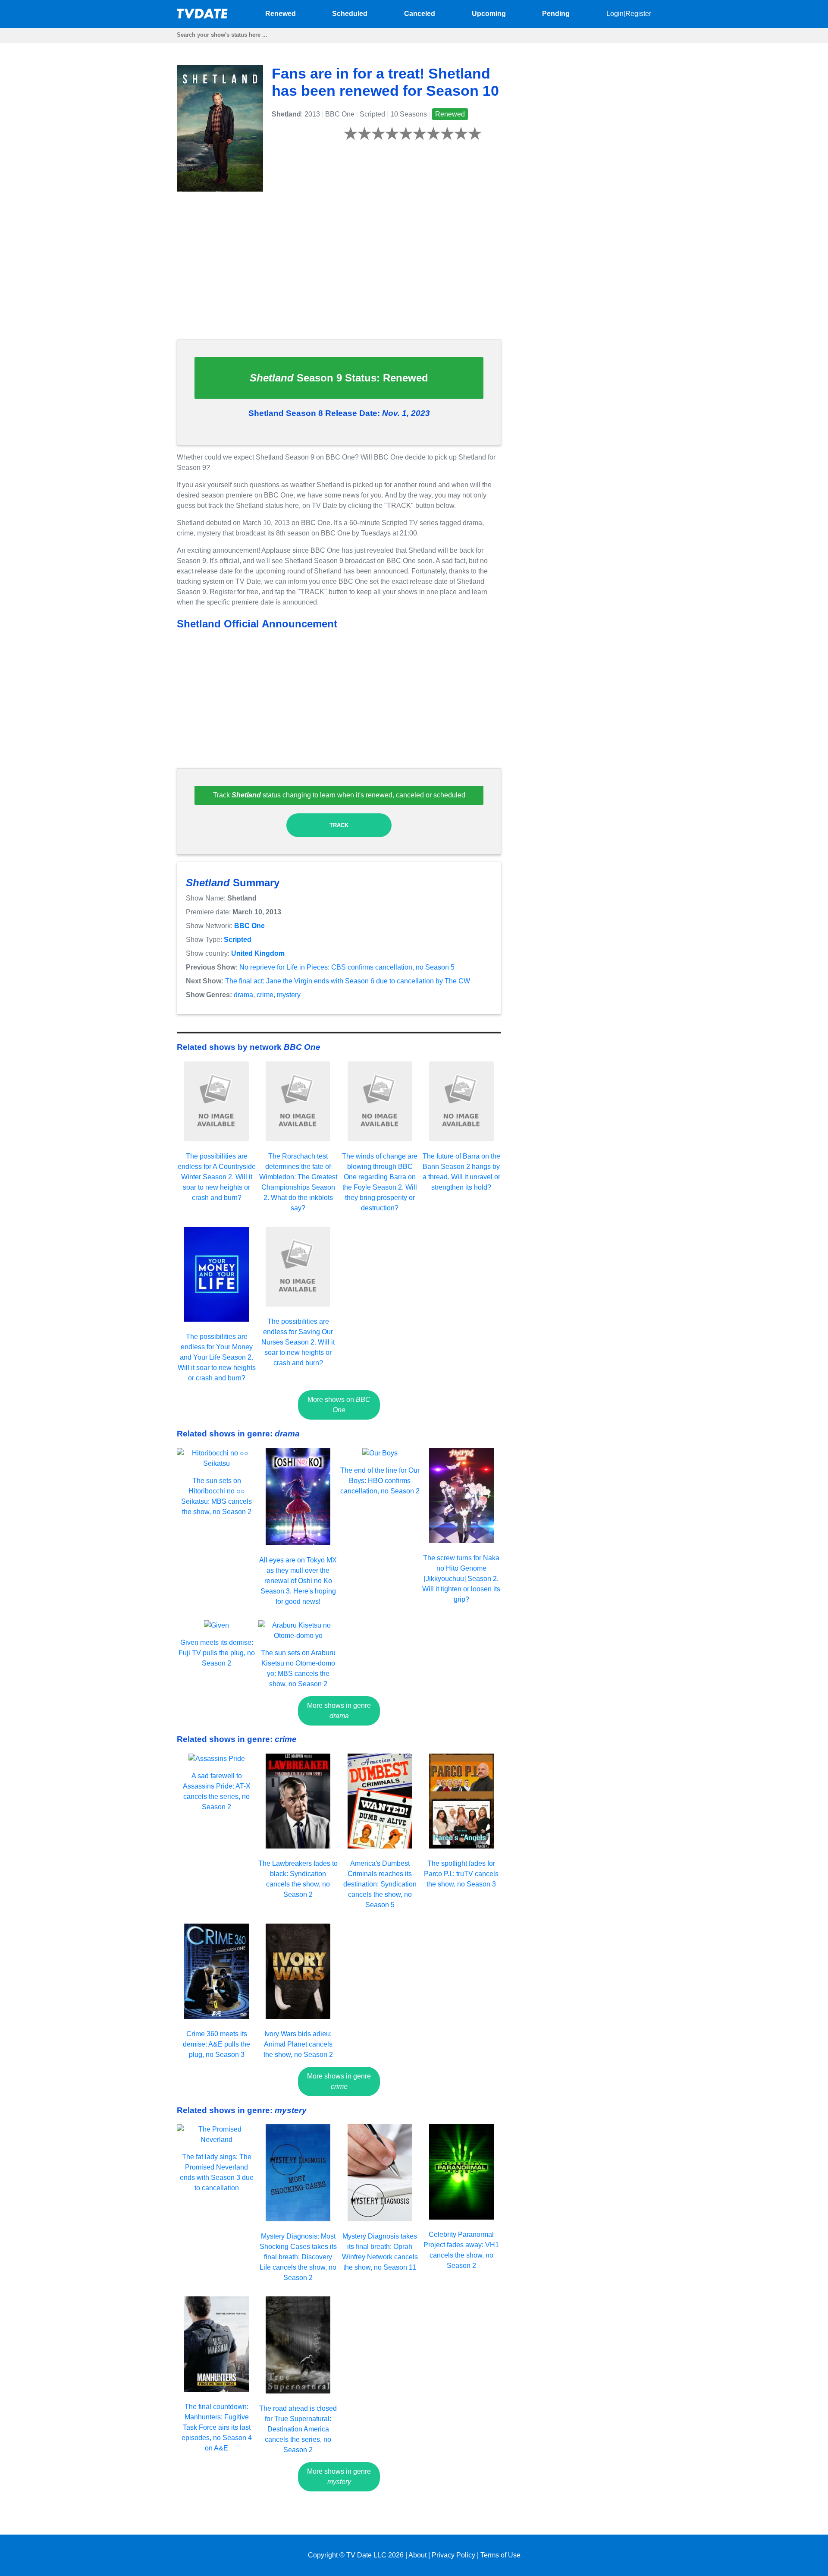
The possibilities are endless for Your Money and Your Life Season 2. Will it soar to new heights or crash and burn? (217, 1357)
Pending (556, 14)
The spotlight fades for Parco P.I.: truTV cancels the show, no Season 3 (461, 1874)
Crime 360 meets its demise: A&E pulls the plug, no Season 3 (216, 2044)
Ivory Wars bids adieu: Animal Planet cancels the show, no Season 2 (298, 2044)
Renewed (281, 14)
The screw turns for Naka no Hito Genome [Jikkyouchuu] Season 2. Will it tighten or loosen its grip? (461, 1579)
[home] (203, 16)
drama (243, 995)
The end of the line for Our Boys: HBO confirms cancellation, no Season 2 (380, 1481)
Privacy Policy (453, 2555)
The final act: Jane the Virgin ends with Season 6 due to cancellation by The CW (348, 981)
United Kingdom (258, 953)
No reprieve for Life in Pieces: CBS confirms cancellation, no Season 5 (347, 967)
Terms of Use (500, 2555)
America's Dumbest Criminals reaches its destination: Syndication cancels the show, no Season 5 (380, 1884)
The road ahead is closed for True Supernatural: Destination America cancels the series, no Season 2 (298, 2429)
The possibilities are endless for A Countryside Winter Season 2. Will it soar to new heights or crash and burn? (217, 1177)
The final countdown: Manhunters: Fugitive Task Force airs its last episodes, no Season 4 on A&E (217, 2427)
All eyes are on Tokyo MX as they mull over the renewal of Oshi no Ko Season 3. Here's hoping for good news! (298, 1581)
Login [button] (615, 14)
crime (265, 995)
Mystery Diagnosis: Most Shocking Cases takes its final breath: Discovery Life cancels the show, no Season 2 (298, 2257)
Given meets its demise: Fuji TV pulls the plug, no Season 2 (217, 1653)
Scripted (238, 940)
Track (339, 825)
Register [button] (638, 14)
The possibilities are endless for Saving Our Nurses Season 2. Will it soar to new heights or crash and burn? (298, 1342)
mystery (289, 995)
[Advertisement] (339, 272)
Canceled (420, 14)
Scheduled (350, 14)
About (417, 2555)
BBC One (249, 926)
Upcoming (489, 14)
